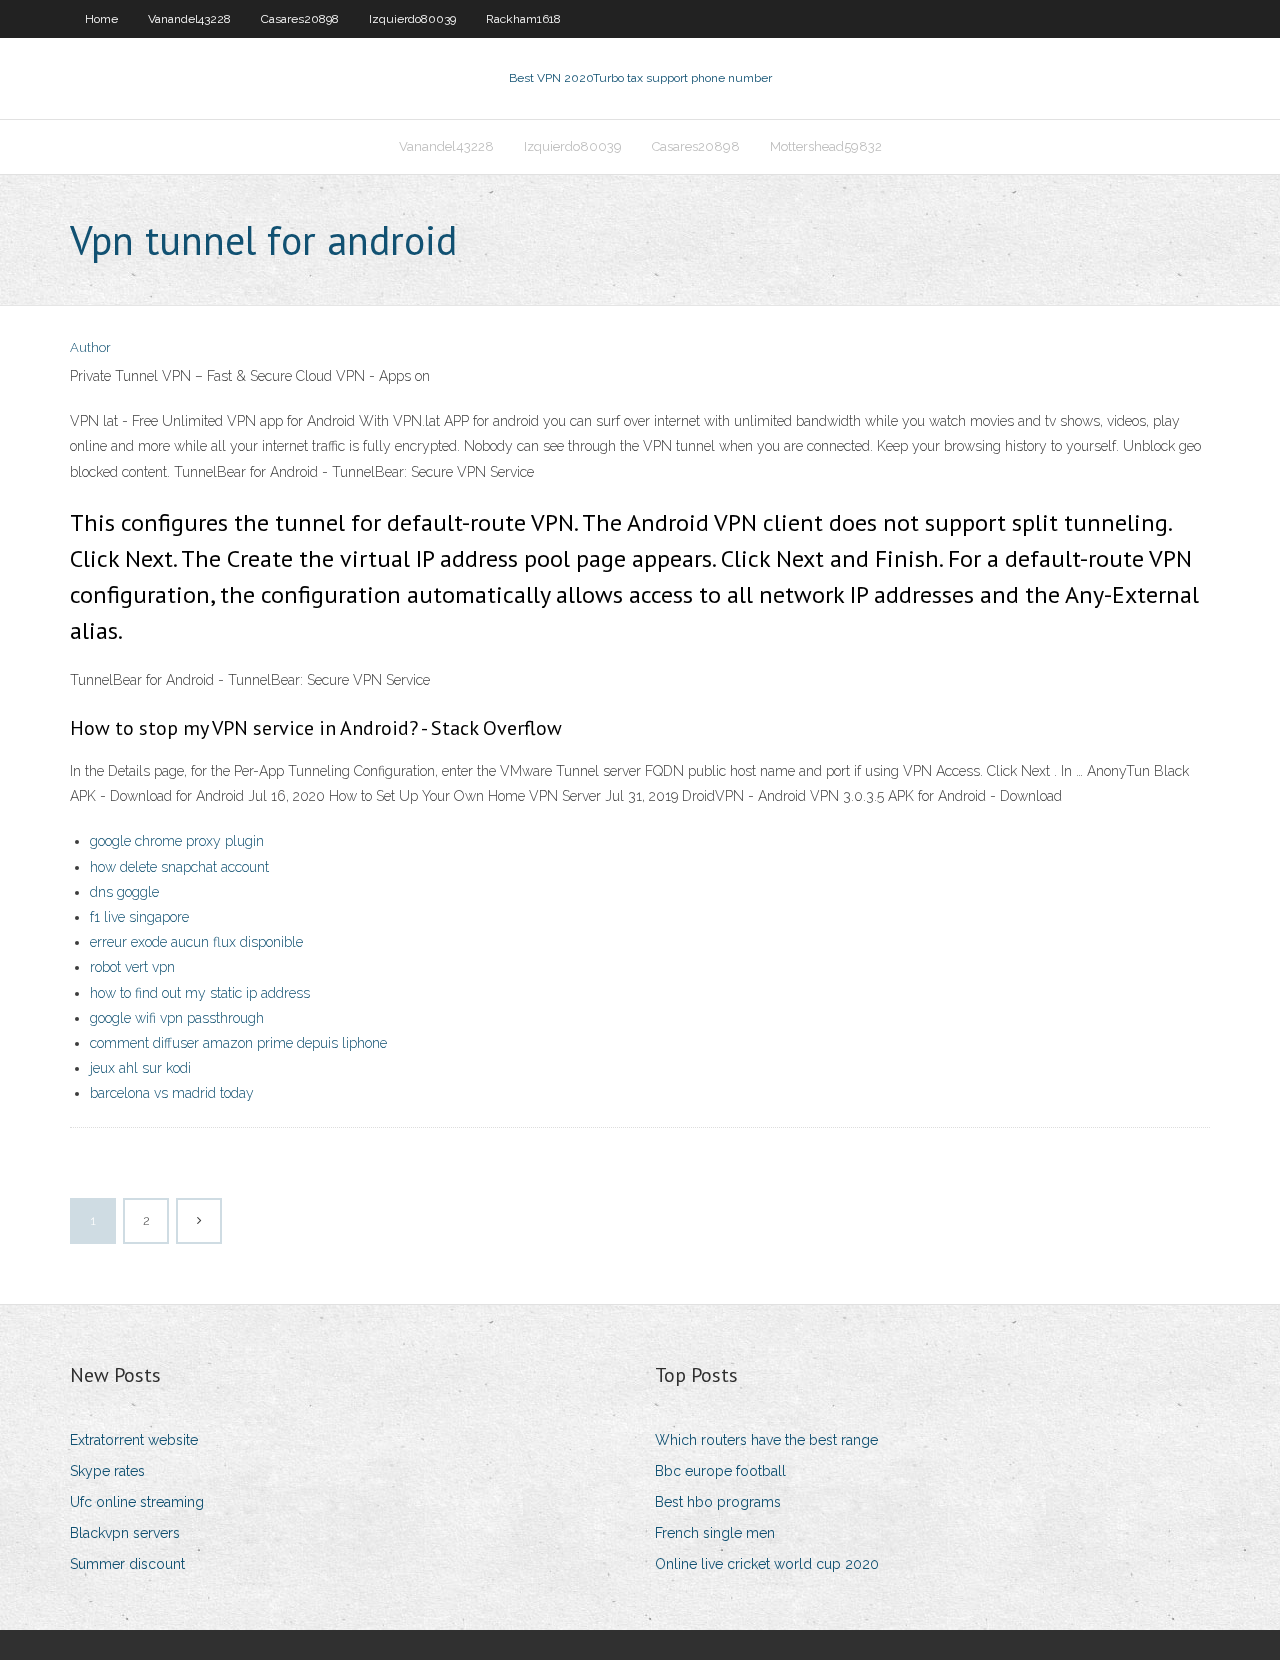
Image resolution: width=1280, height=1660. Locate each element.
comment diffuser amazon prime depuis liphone (238, 1043)
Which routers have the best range (766, 1440)
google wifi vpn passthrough (177, 1018)
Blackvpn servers (125, 1533)
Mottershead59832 (826, 146)
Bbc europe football (720, 1471)
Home (101, 19)
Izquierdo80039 (412, 19)
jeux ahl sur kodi (140, 1068)
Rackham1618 (523, 19)
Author (90, 347)
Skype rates (107, 1471)
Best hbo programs (718, 1502)
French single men (715, 1533)
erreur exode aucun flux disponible (196, 942)
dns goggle (124, 892)
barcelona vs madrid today (172, 1093)
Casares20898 (300, 19)
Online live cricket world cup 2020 (767, 1564)
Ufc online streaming (137, 1502)
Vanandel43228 (189, 19)
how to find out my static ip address (200, 993)
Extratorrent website (134, 1440)
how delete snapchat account (179, 867)
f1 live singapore (139, 917)
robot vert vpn (132, 967)
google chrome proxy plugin (177, 841)
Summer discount (127, 1564)
